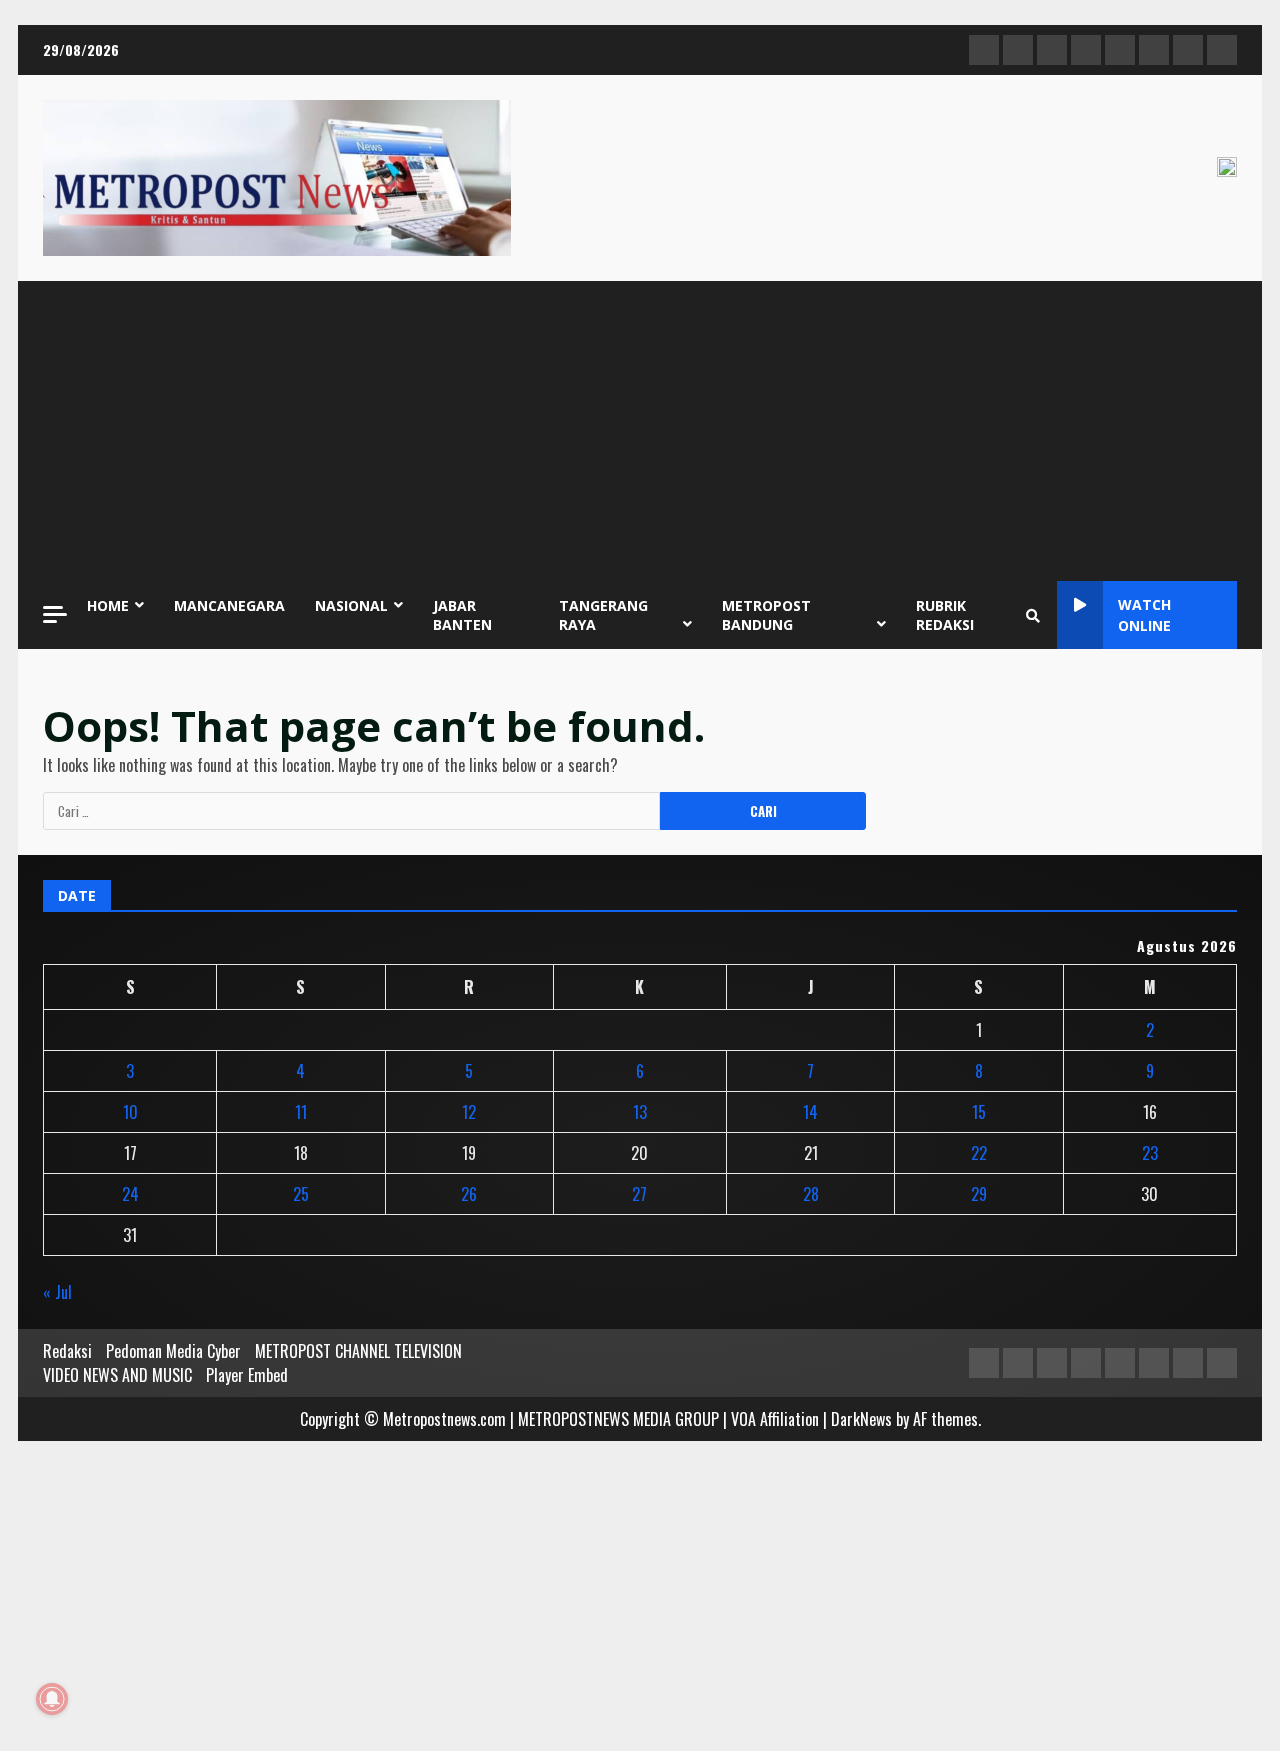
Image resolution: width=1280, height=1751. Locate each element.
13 (640, 1112)
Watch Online (1144, 615)
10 (130, 1112)
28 (811, 1194)
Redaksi (67, 1351)
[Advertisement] (640, 431)
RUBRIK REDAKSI (945, 615)
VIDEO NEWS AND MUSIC (117, 1375)
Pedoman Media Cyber (173, 1351)
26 (469, 1194)
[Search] (1033, 615)
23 (1150, 1153)
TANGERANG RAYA (603, 615)
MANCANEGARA (229, 605)
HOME (108, 605)
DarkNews (861, 1419)
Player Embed (247, 1375)
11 (301, 1112)
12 (469, 1112)
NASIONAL (351, 605)
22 (979, 1153)
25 (301, 1194)
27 (639, 1194)
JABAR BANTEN (462, 615)
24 (130, 1194)
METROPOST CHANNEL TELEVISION (358, 1351)
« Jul (57, 1292)
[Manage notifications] (52, 1699)
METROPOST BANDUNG (766, 615)
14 (810, 1112)
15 (979, 1112)
